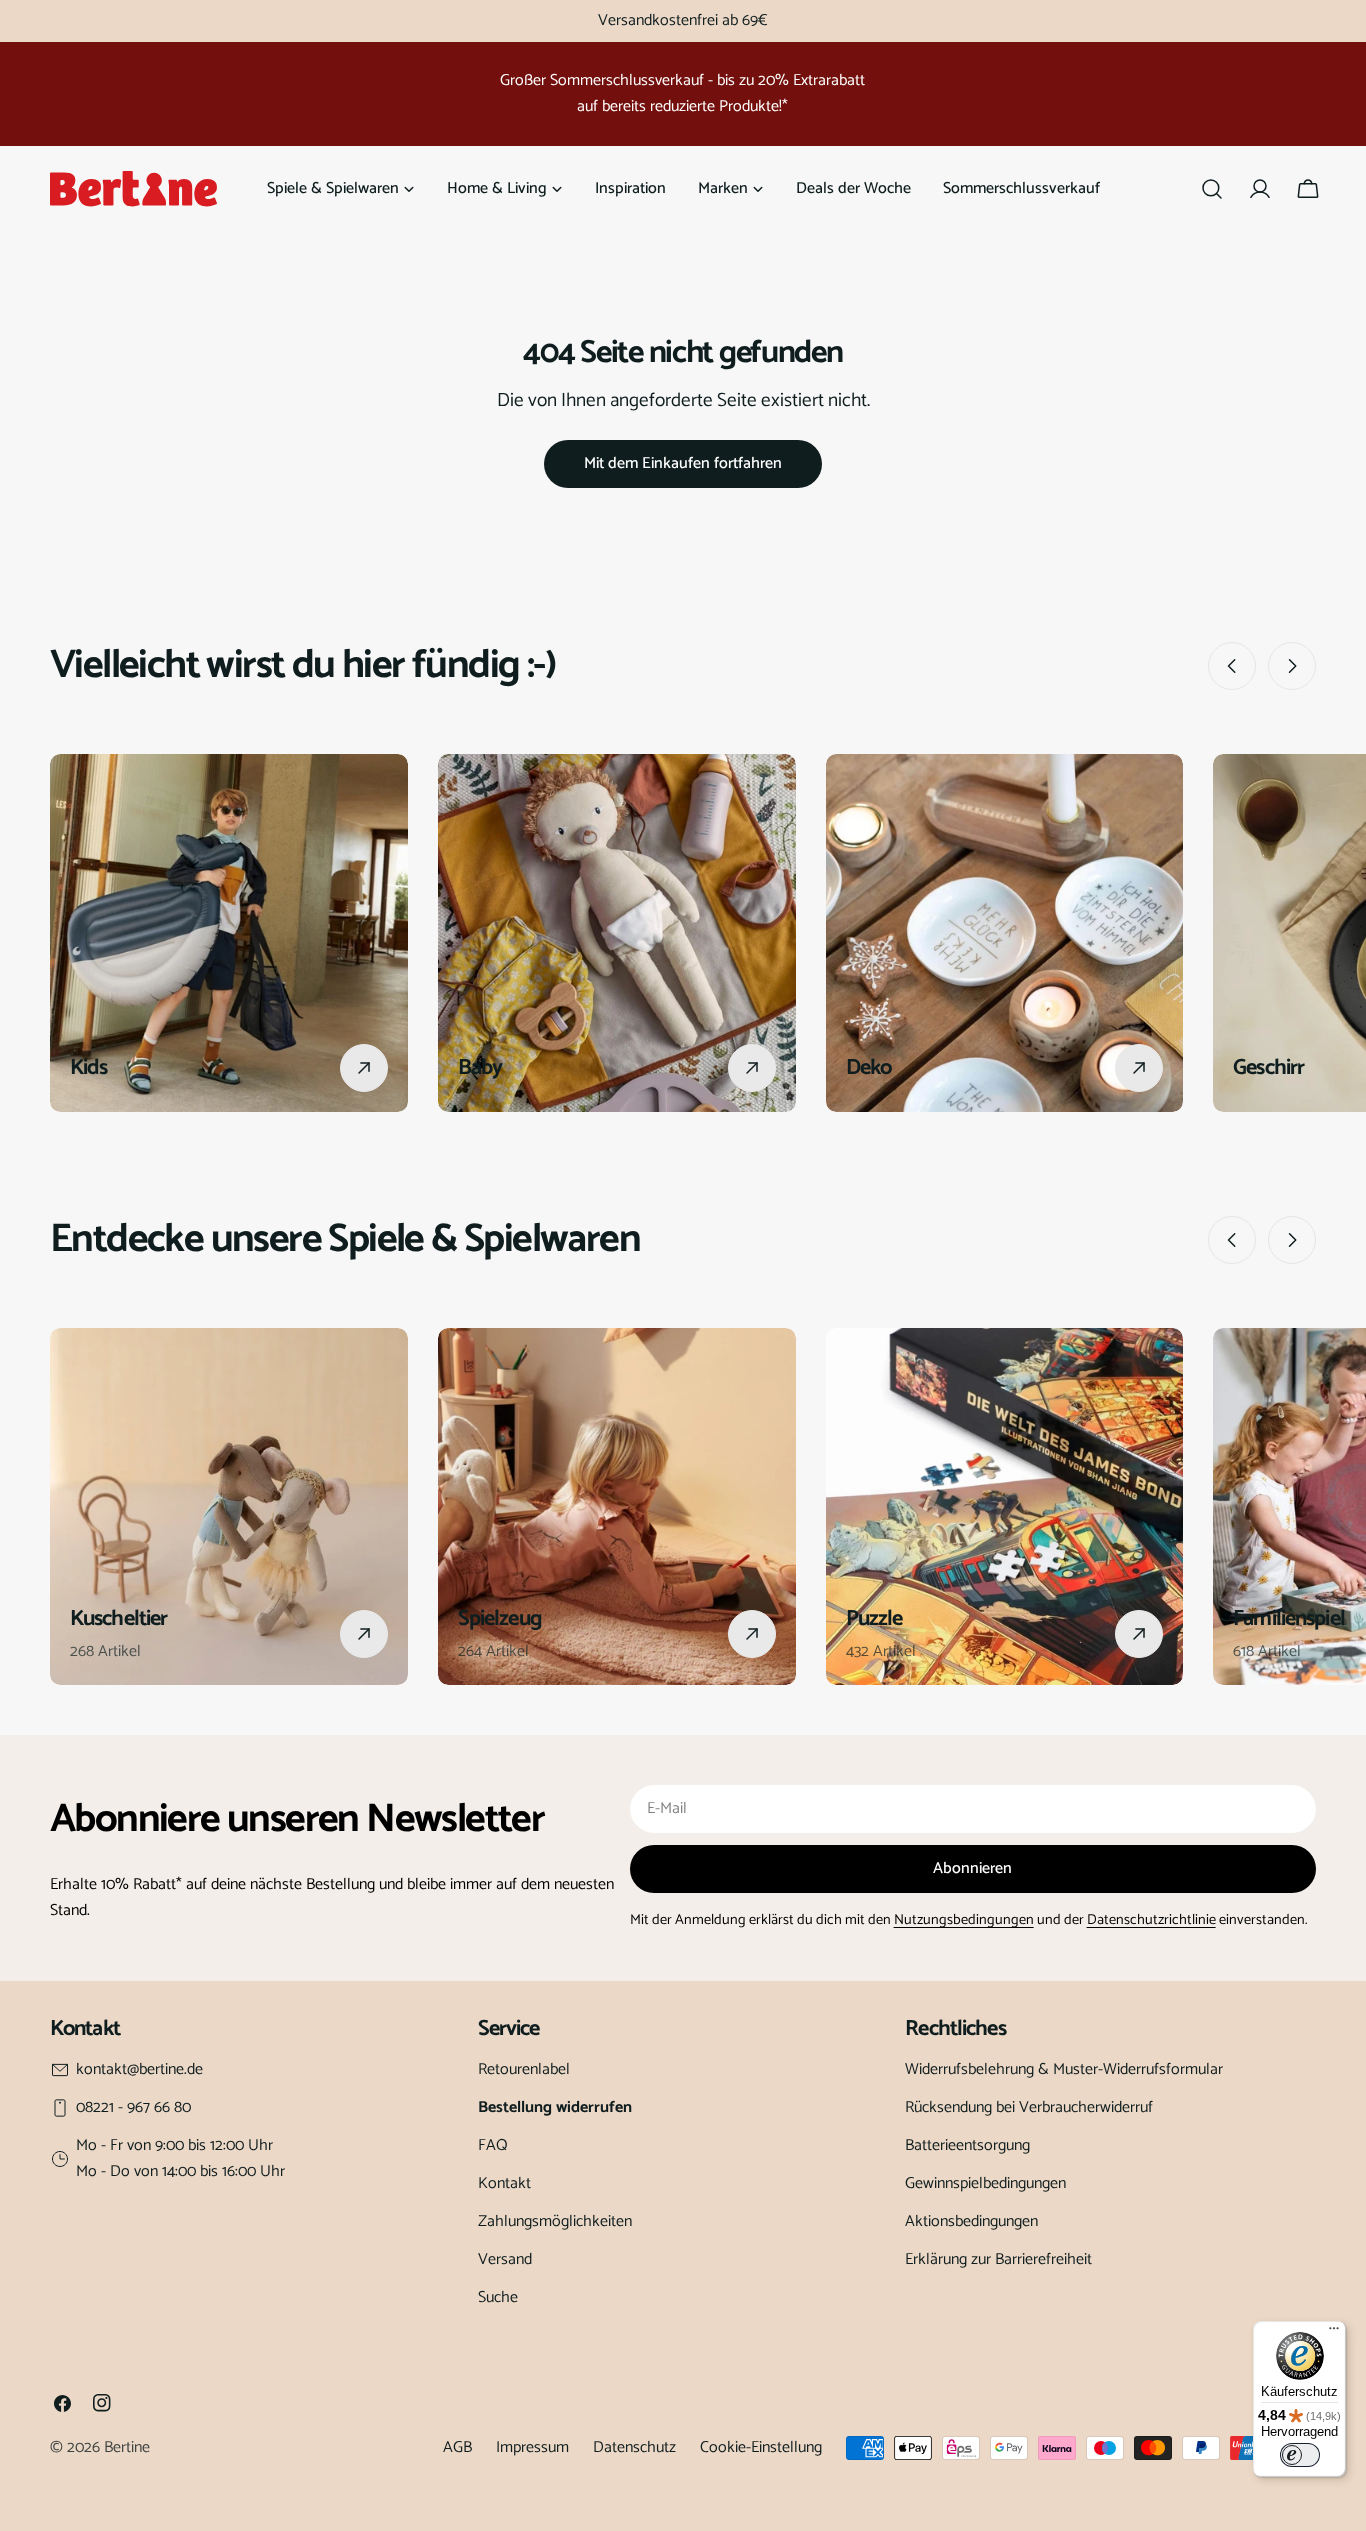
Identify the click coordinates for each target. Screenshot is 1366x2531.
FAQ (493, 2145)
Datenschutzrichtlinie (1151, 1920)
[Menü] (1334, 2333)
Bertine (127, 2447)
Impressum (532, 2447)
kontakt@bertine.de (139, 2070)
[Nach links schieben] (1232, 666)
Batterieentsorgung (967, 2145)
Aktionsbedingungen (971, 2221)
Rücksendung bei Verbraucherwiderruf (1029, 2107)
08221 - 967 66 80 (133, 2108)
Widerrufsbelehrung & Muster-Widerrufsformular (1064, 2069)
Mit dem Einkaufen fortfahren (683, 463)
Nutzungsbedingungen (964, 1920)
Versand (505, 2259)
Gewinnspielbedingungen (985, 2183)
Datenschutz (634, 2447)
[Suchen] (1212, 189)
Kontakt (504, 2183)
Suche (498, 2297)
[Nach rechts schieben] (1292, 666)
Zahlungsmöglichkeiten (555, 2221)
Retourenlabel (524, 2069)
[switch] (1300, 2455)
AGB (457, 2447)
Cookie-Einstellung (761, 2447)
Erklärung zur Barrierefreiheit (998, 2259)
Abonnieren (972, 1868)
